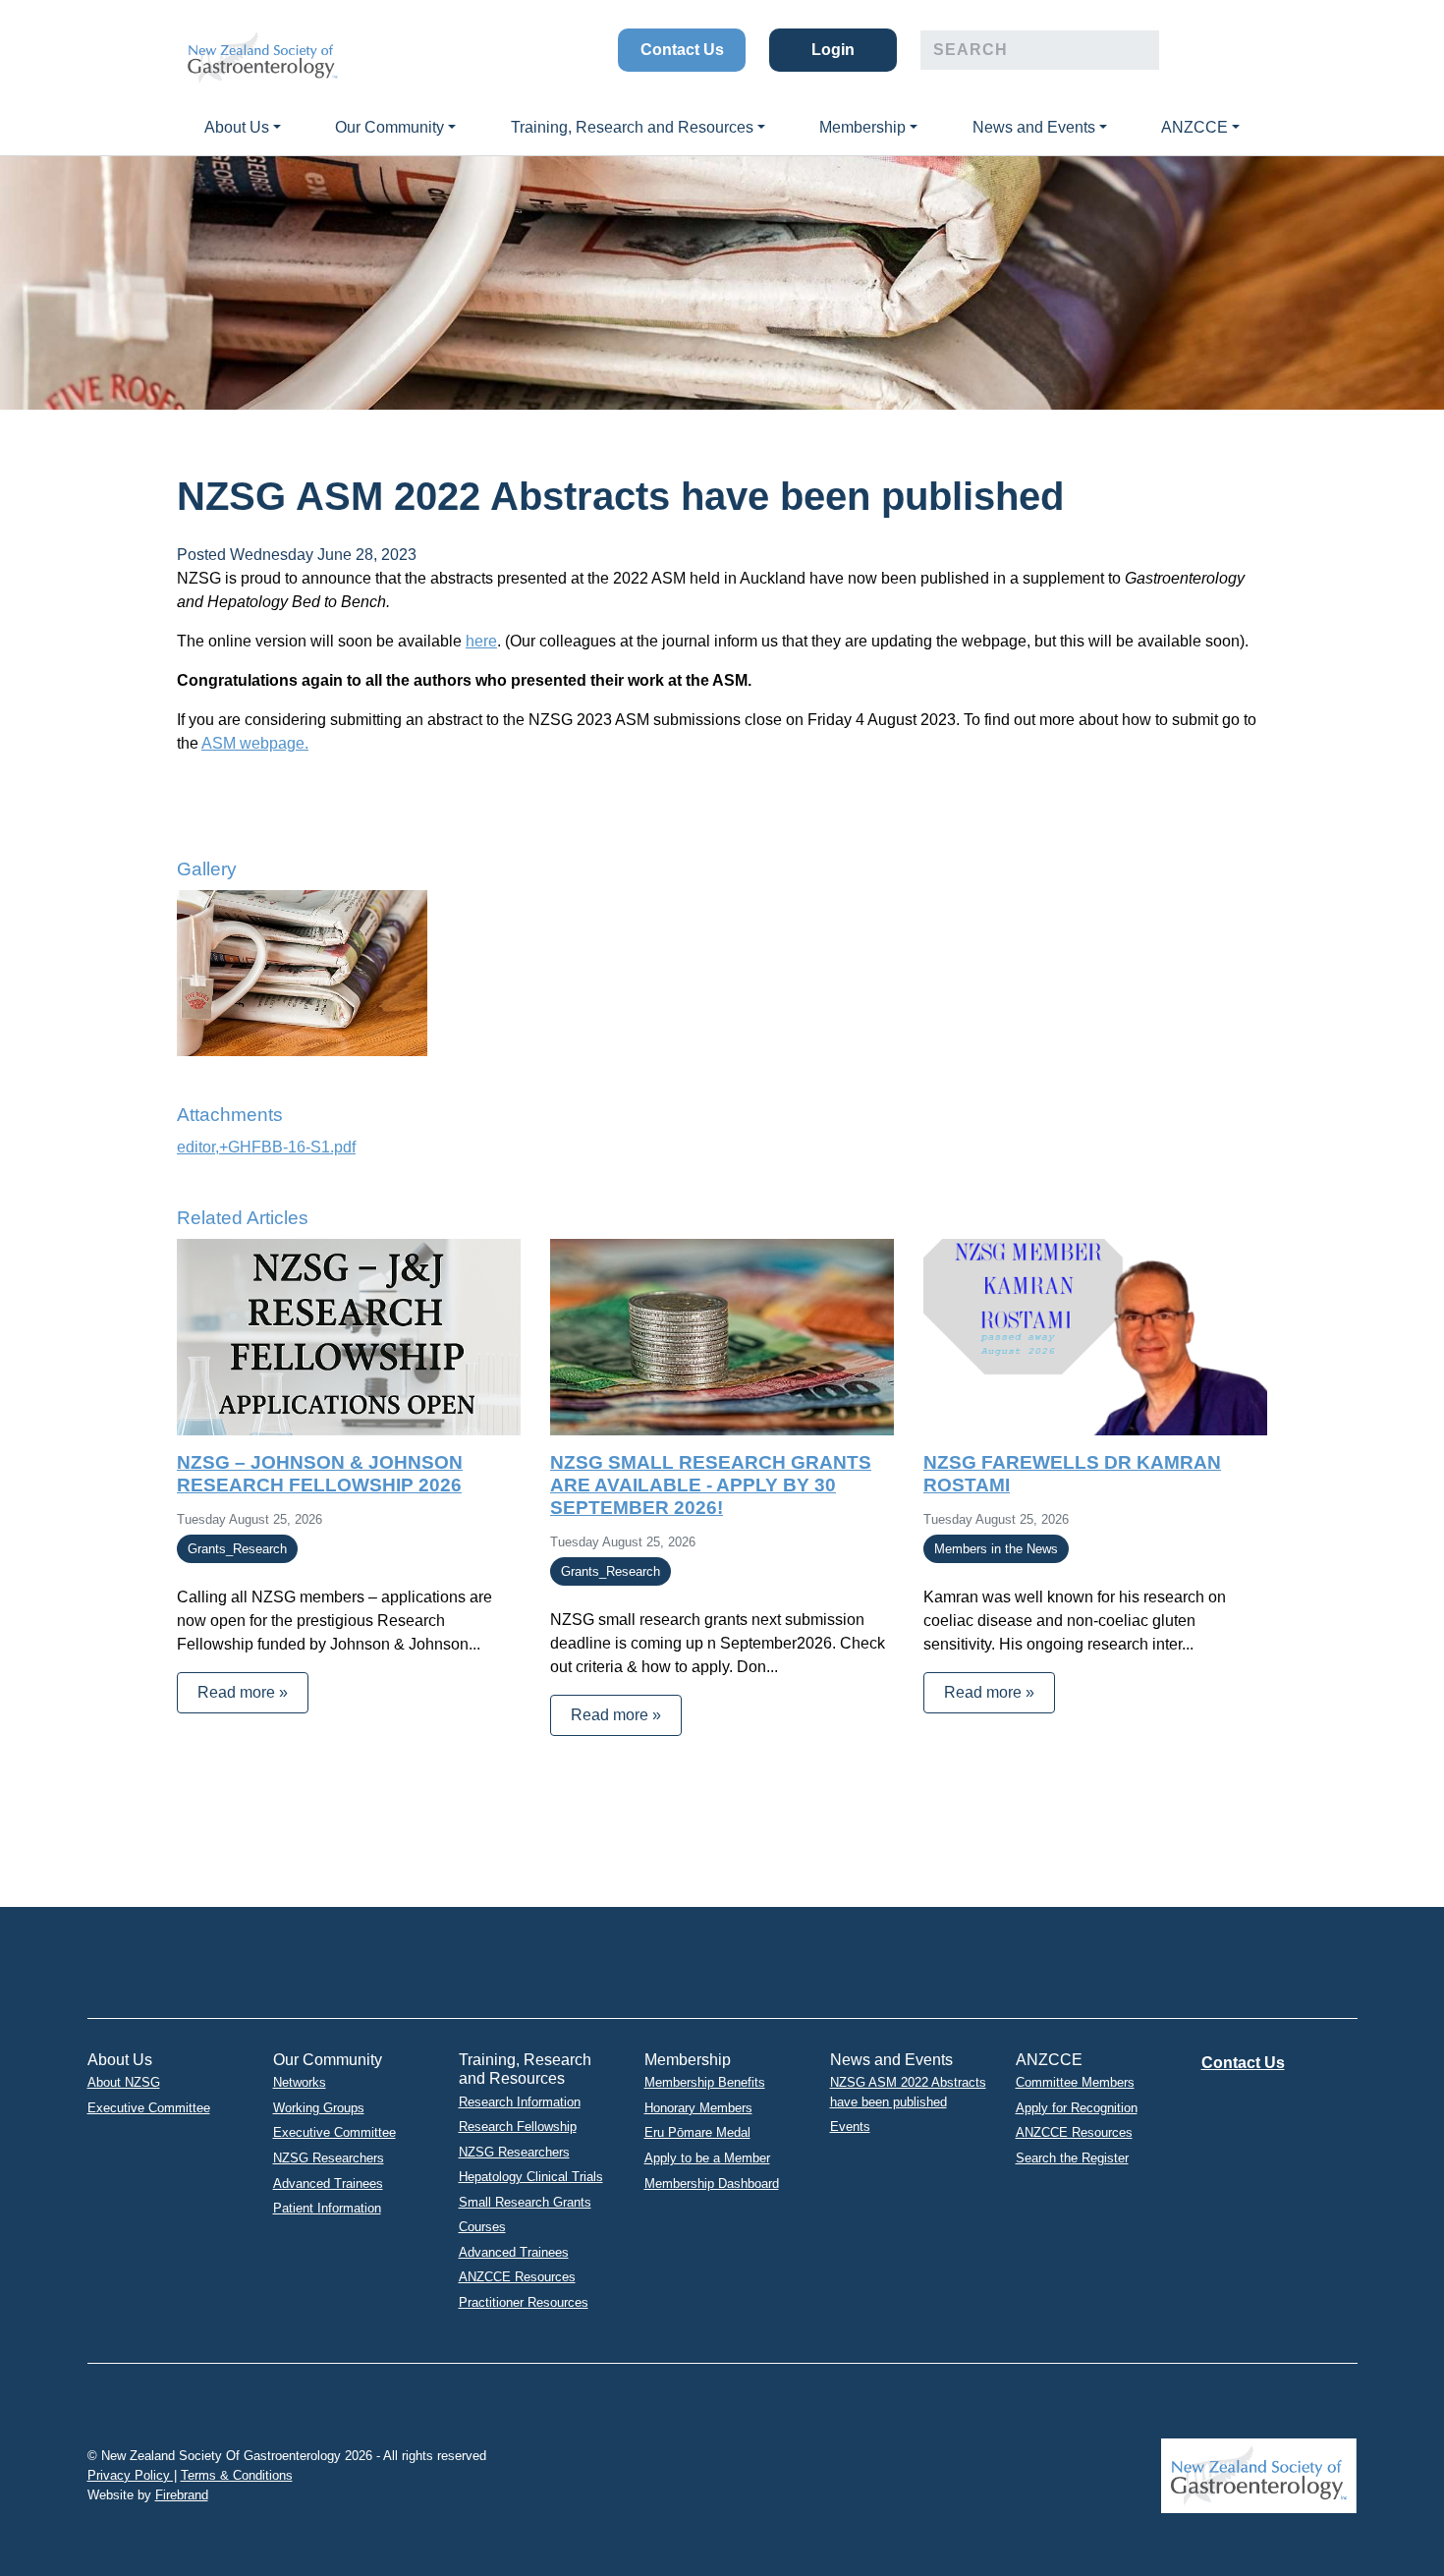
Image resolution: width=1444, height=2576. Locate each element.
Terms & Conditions (237, 2475)
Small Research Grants (525, 2202)
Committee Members (1075, 2082)
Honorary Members (698, 2108)
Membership (862, 127)
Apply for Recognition (1077, 2108)
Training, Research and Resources (632, 127)
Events (850, 2127)
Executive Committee (149, 2108)
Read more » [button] (243, 1692)
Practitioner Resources (524, 2302)
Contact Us (682, 50)
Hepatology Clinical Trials (531, 2177)
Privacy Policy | (132, 2475)
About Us (237, 127)
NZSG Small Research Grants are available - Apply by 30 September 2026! (711, 1485)
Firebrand (182, 2495)
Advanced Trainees (328, 2184)
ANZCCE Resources (517, 2277)
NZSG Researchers (329, 2158)
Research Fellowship (518, 2127)
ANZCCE (1194, 127)
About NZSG (124, 2082)
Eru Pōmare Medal (697, 2132)
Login (833, 50)
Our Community (389, 127)
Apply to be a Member (707, 2158)
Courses (482, 2227)
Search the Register (1072, 2158)
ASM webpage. (255, 743)
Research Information (520, 2102)
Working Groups (319, 2108)
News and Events (1034, 127)
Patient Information (327, 2208)
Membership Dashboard (712, 2184)
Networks (300, 2082)
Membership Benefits (705, 2082)
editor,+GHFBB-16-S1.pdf (266, 1147)
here (481, 641)
